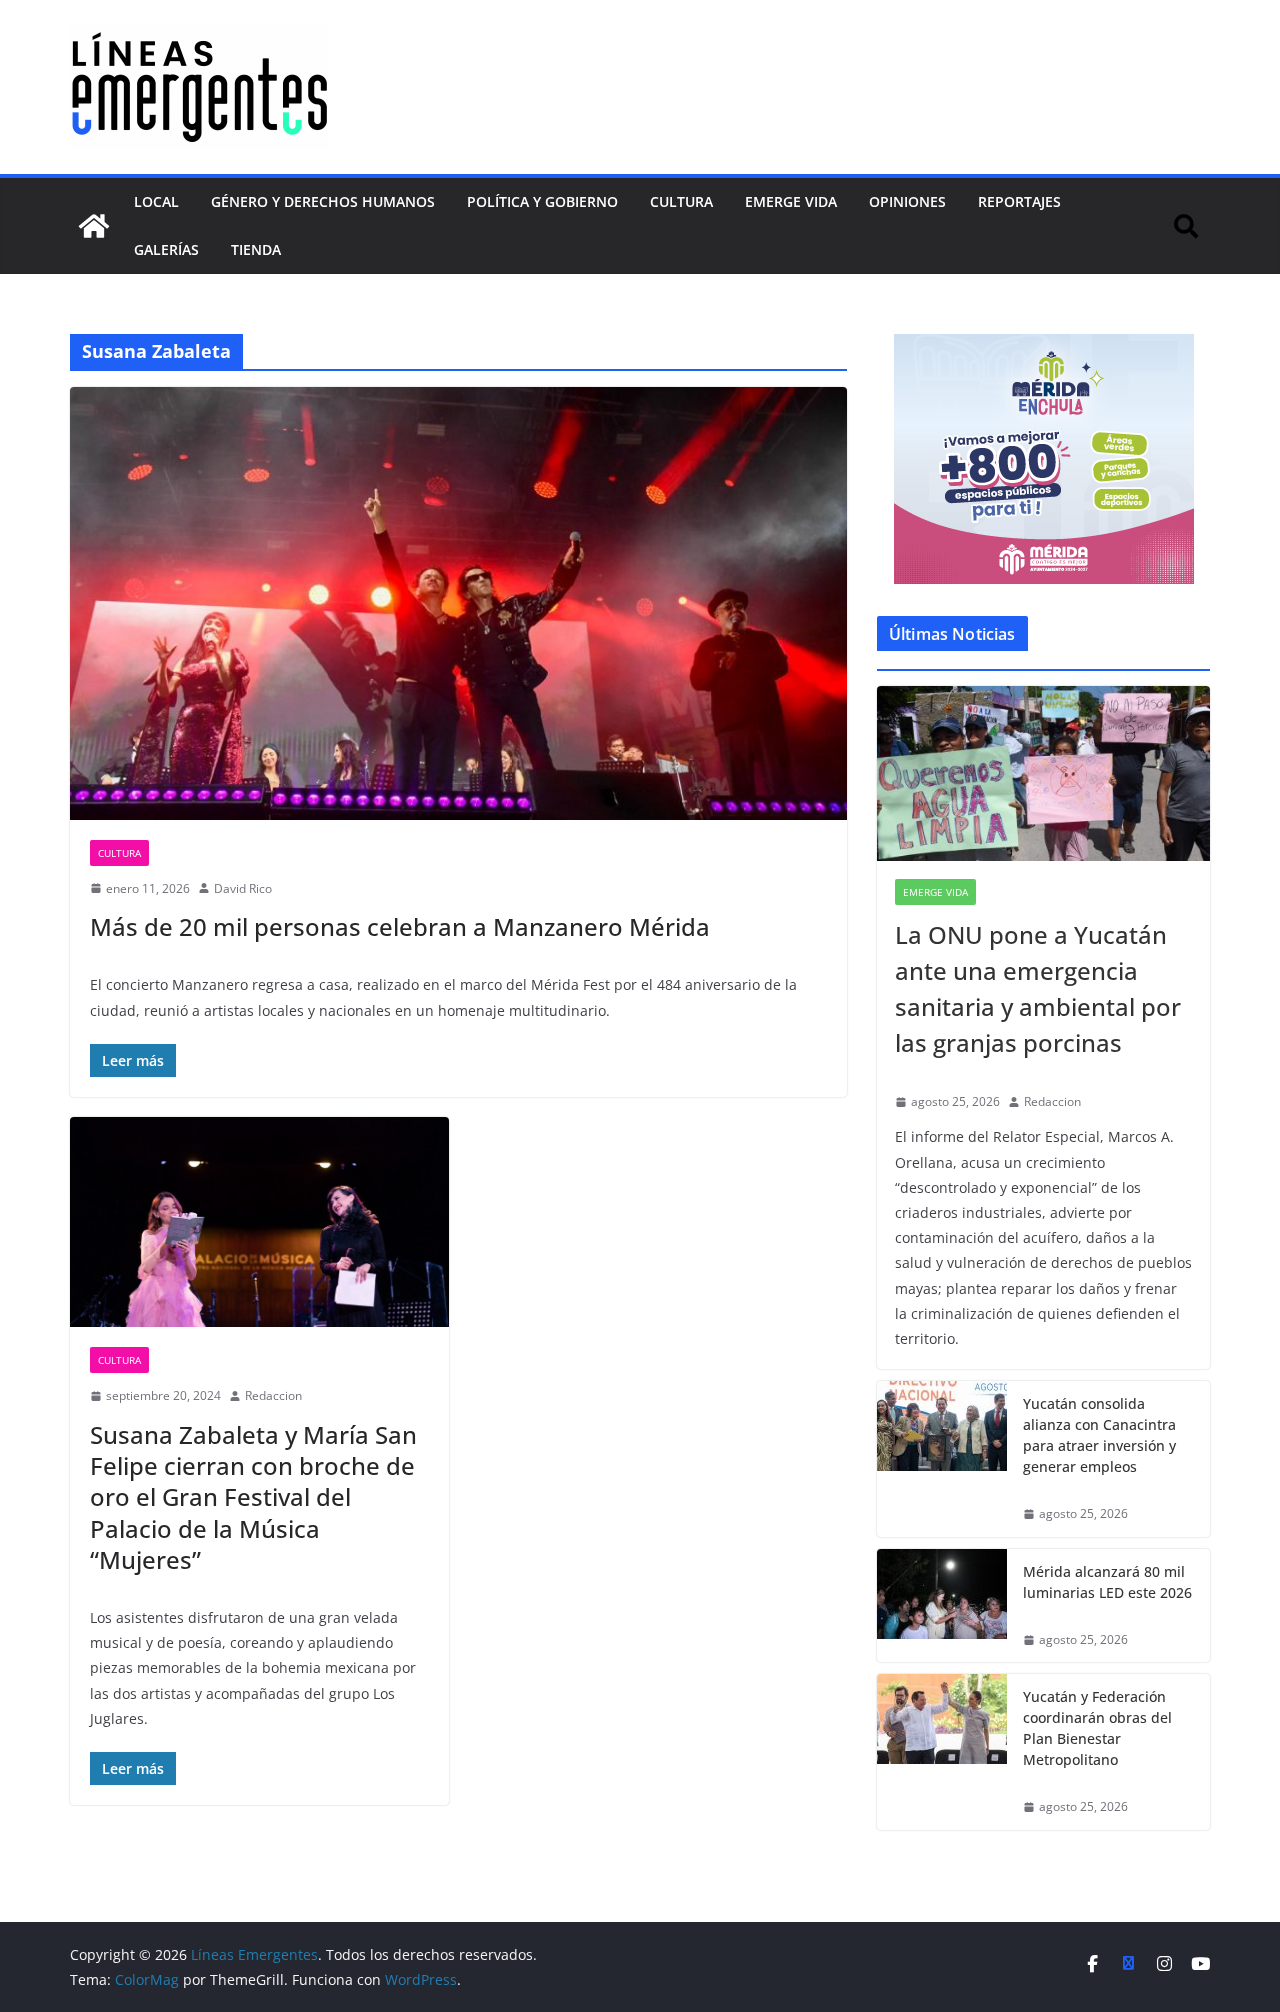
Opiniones (907, 201)
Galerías (166, 249)
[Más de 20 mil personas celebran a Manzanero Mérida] (458, 603)
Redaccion (273, 1395)
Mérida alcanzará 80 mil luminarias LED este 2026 (1107, 1582)
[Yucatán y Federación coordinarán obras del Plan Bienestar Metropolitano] (942, 1752)
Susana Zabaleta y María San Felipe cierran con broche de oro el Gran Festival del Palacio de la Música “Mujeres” (253, 1497)
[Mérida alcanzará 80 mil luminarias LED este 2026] (942, 1606)
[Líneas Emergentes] (94, 226)
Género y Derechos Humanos (323, 201)
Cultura (681, 201)
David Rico (243, 888)
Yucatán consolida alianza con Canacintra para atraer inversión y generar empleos (1099, 1435)
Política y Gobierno (542, 201)
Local (156, 201)
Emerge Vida (791, 201)
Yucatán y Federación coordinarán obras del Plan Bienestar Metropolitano (1097, 1728)
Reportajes (1019, 201)
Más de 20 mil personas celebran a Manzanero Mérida (400, 926)
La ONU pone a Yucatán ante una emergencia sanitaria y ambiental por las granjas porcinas (1038, 988)
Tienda (256, 249)
